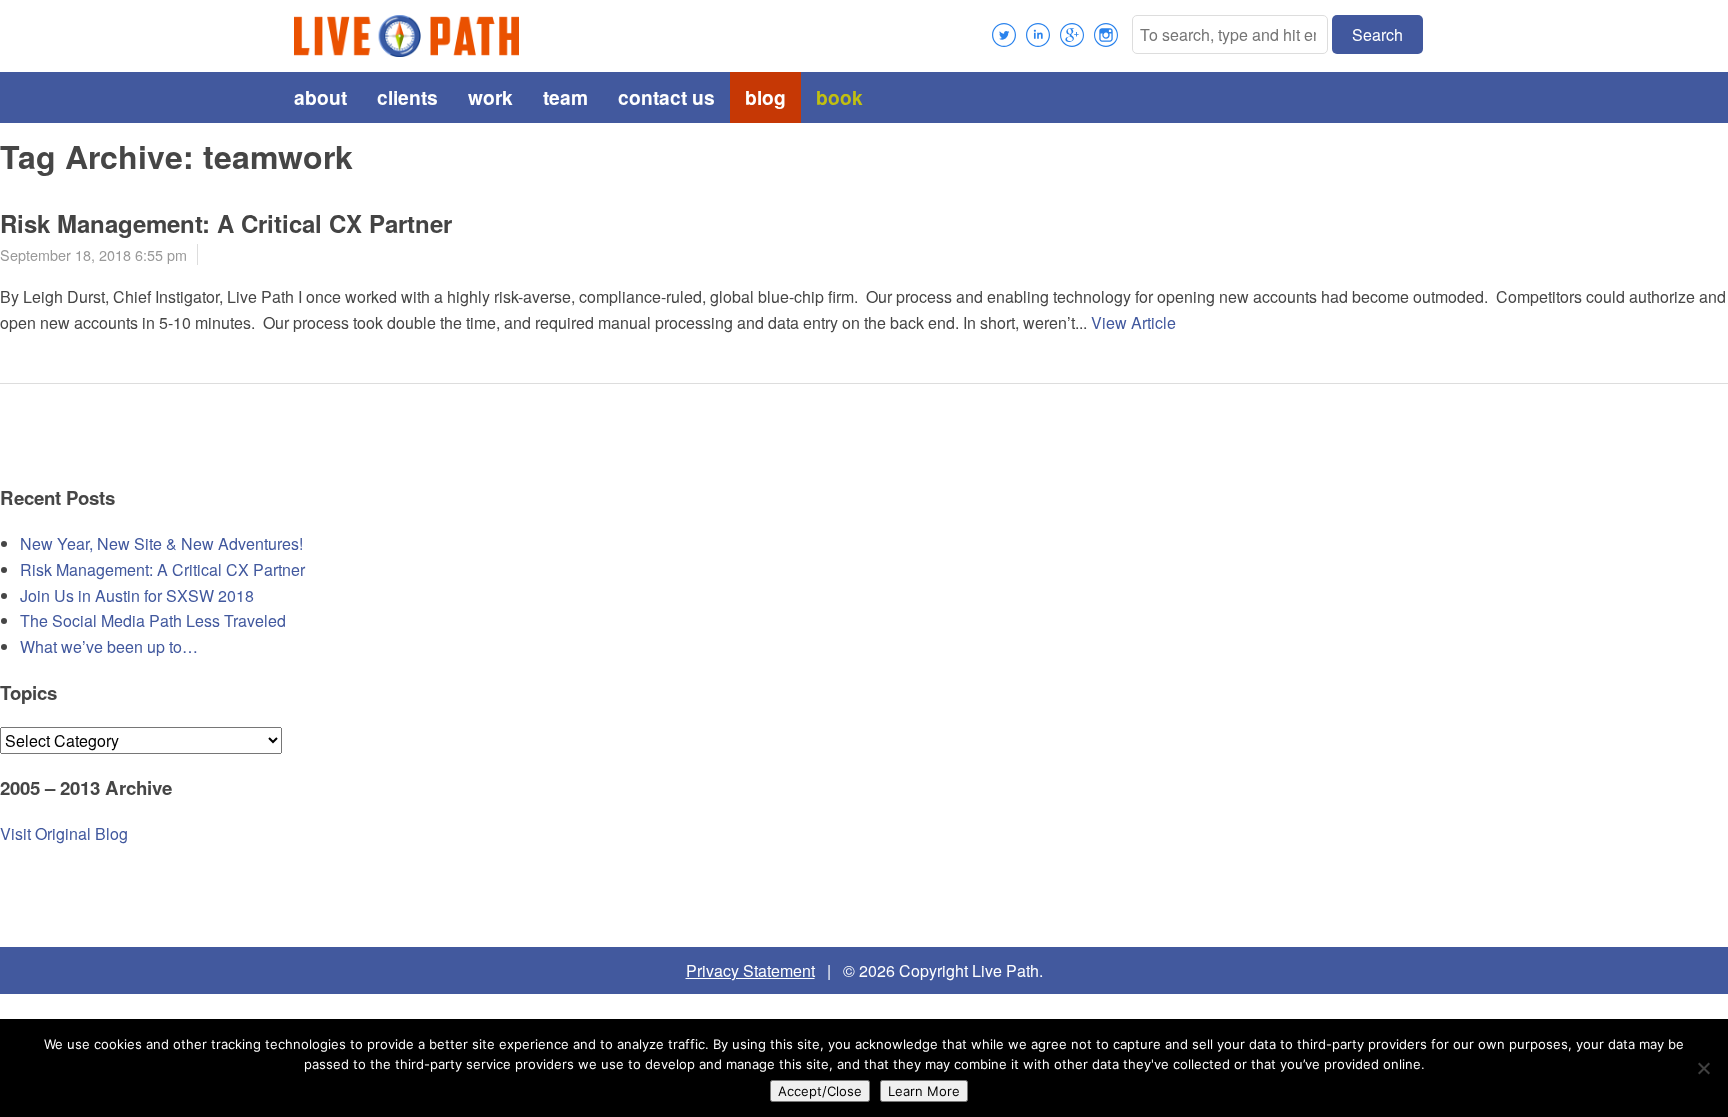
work (490, 97)
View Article (1133, 322)
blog (765, 97)
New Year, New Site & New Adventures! (161, 543)
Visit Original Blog (64, 833)
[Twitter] (1004, 35)
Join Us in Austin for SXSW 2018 (137, 595)
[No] (1703, 1068)
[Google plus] (1072, 35)
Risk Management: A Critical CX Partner (226, 223)
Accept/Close (820, 1091)
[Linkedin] (1038, 35)
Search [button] (1377, 34)
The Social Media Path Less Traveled (153, 620)
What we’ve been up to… (109, 646)
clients (407, 97)
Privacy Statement (750, 970)
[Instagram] (1106, 35)
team (565, 97)
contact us (666, 97)
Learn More (924, 1091)
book (839, 97)
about (320, 97)
